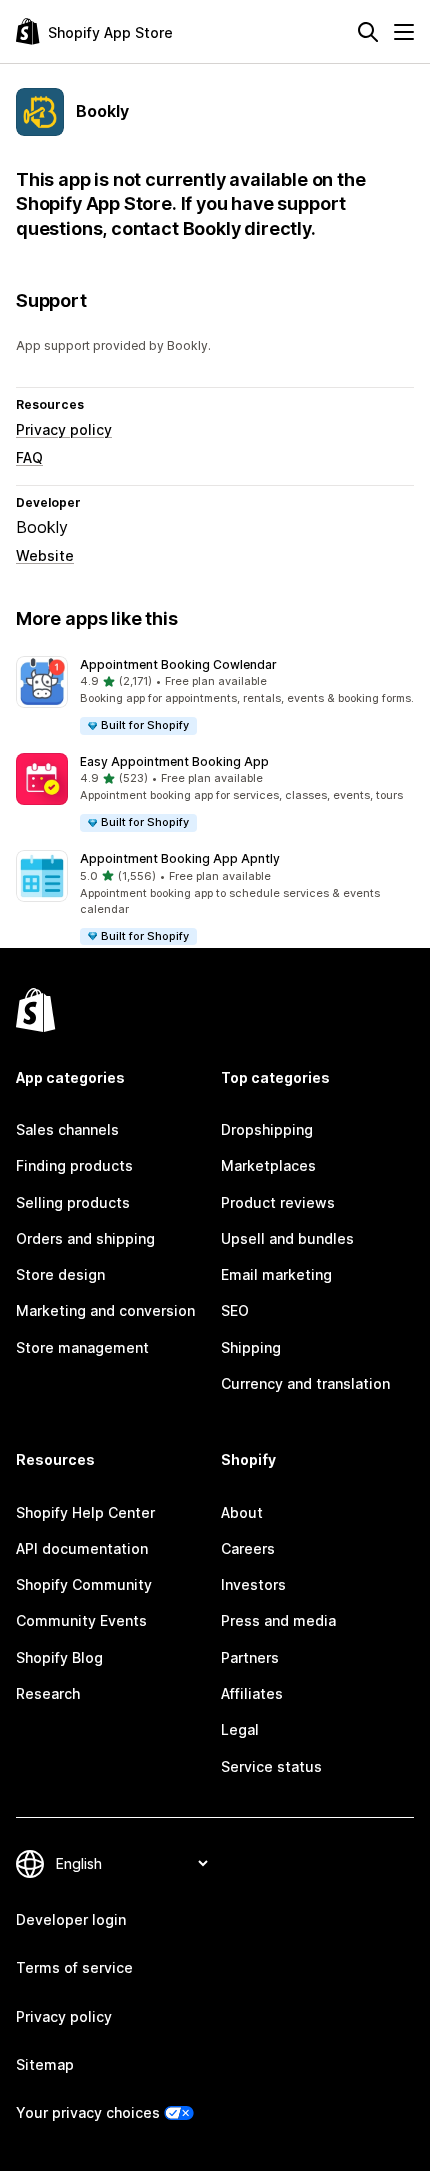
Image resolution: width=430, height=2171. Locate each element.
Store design (60, 1274)
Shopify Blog (59, 1657)
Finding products (74, 1165)
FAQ (29, 457)
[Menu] (404, 32)
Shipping (251, 1347)
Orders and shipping (85, 1238)
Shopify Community (84, 1584)
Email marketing (276, 1274)
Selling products (73, 1202)
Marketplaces (268, 1165)
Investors (253, 1584)
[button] (215, 696)
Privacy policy (64, 429)
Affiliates (252, 1693)
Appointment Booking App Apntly (180, 858)
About (242, 1512)
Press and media (278, 1620)
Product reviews (278, 1202)
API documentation (82, 1548)
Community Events (81, 1620)
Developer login (71, 1919)
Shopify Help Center (85, 1512)
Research (48, 1693)
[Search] (368, 32)
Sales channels (67, 1129)
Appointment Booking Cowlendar (178, 664)
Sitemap (45, 2064)
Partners (250, 1657)
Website (45, 555)
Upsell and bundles (287, 1238)
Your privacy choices (88, 2112)
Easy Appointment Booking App (174, 761)
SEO (235, 1310)
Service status (271, 1766)
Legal (240, 1729)
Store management (82, 1347)
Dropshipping (267, 1129)
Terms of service (74, 1967)
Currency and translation (305, 1383)
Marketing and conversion (105, 1310)
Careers (248, 1548)
